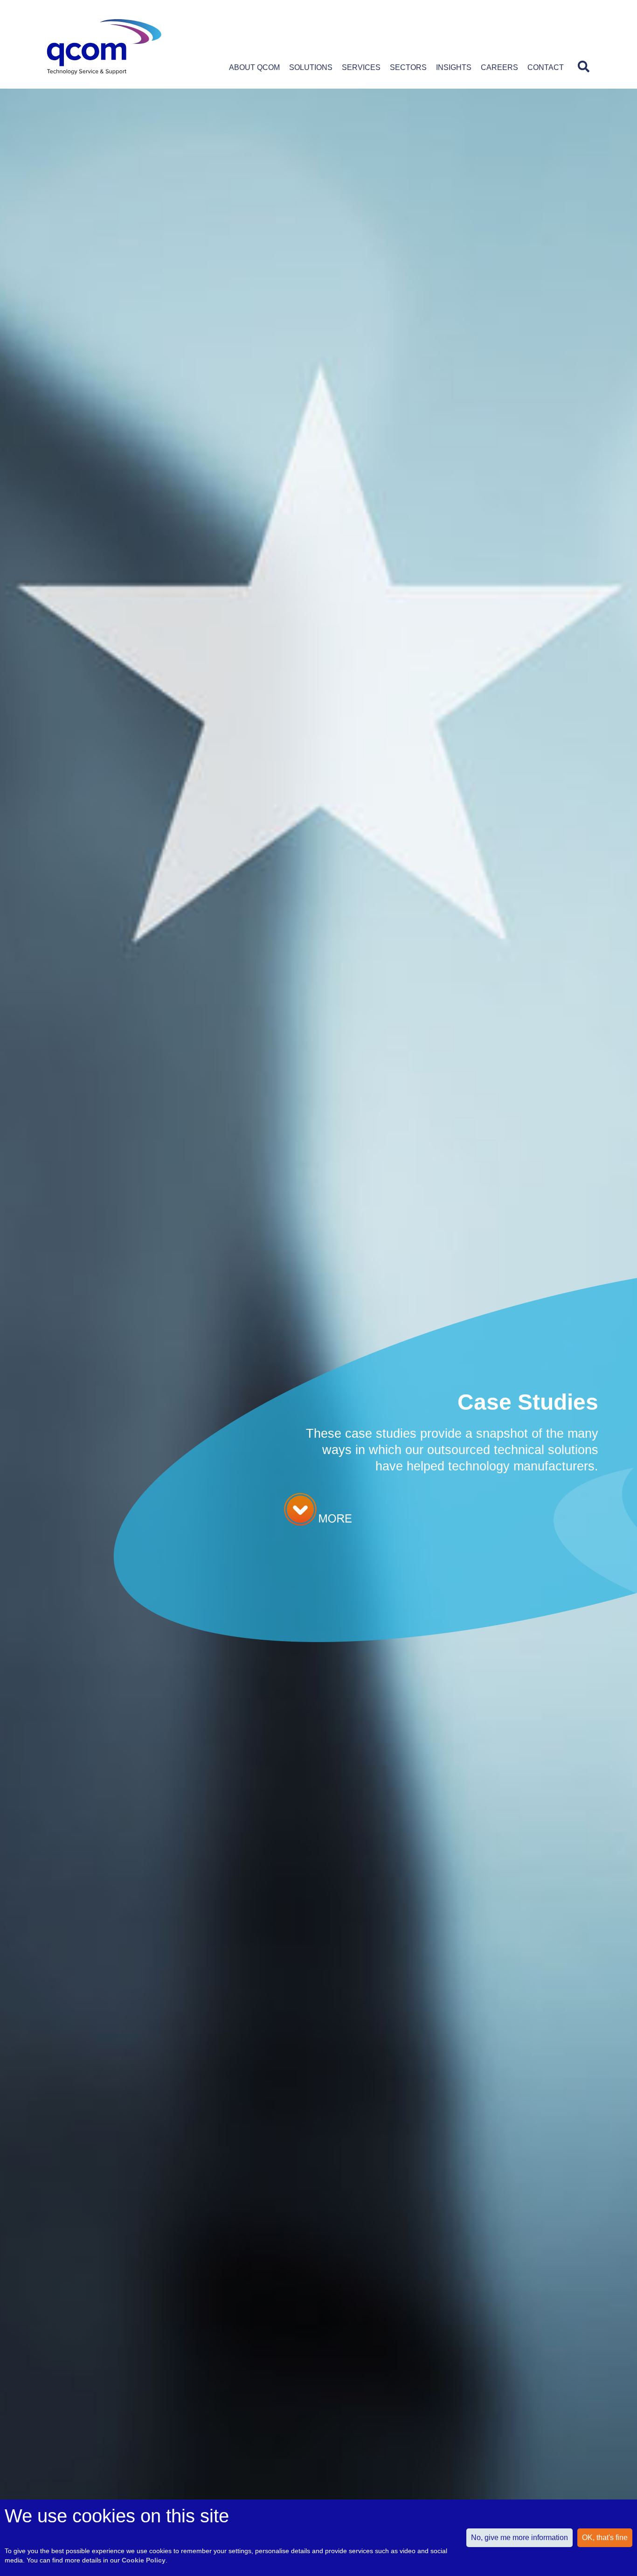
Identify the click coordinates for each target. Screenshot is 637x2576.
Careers (499, 67)
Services (361, 67)
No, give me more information (519, 2538)
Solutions (311, 67)
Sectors (408, 67)
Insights (454, 67)
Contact (546, 67)
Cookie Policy (144, 2560)
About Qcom (254, 67)
